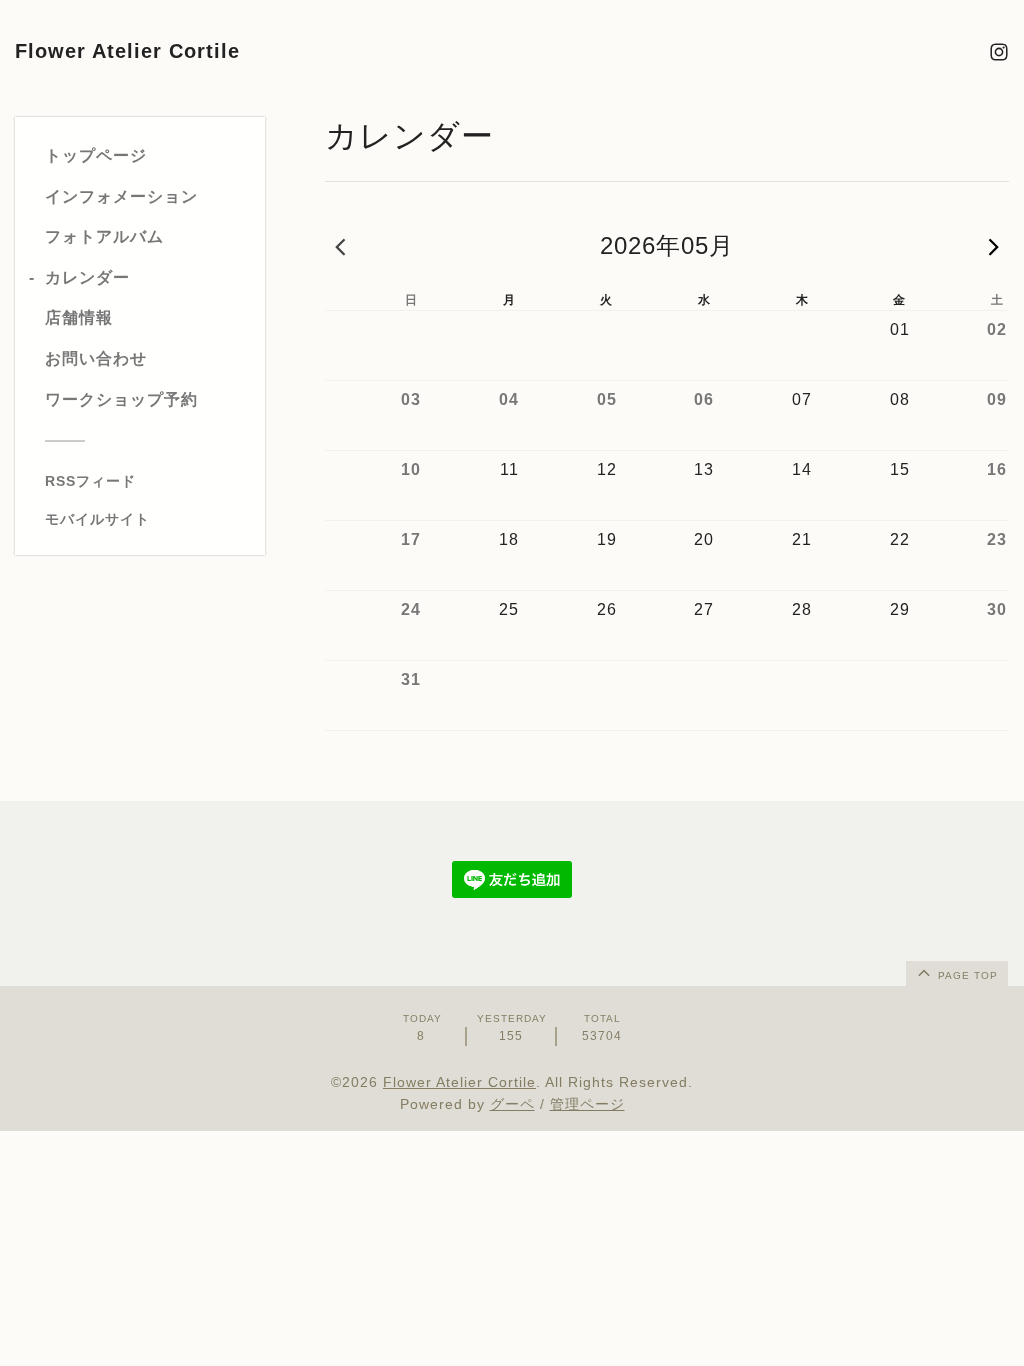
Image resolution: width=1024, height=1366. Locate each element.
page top (966, 975)
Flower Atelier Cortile (127, 51)
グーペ (512, 1104)
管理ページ (587, 1104)
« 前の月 (340, 246)
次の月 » (994, 246)
